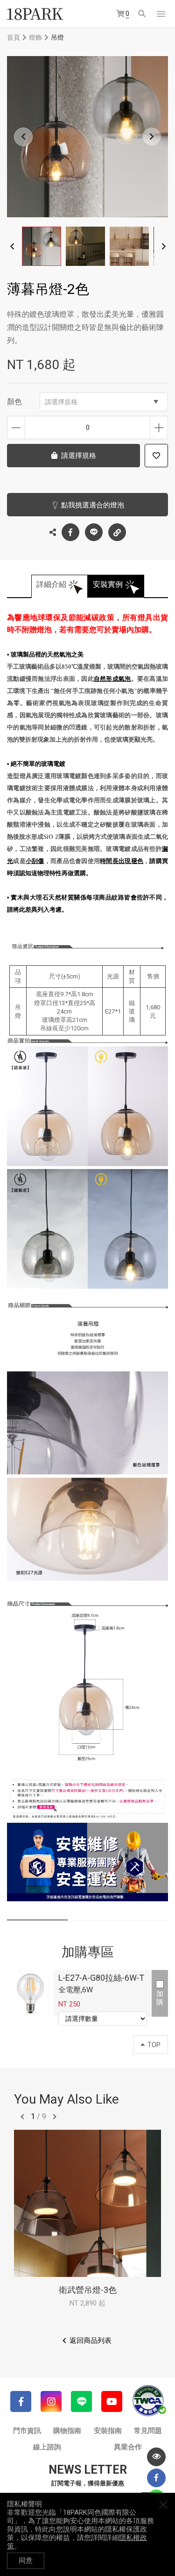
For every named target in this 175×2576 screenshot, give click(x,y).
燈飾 (35, 37)
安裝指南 (108, 2431)
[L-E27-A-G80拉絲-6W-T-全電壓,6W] (30, 1993)
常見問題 (148, 2431)
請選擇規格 (61, 402)
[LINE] (81, 2401)
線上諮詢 (47, 2447)
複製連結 (117, 532)
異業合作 (128, 2447)
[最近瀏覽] (156, 2457)
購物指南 (67, 2431)
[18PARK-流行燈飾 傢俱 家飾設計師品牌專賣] (35, 14)
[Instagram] (51, 2401)
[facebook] (156, 2478)
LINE (94, 532)
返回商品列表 (91, 2341)
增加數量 (159, 428)
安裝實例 (108, 584)
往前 (22, 2117)
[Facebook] (21, 2401)
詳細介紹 (51, 584)
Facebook (70, 532)
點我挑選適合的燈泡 (93, 505)
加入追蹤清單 (156, 456)
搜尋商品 (143, 14)
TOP (154, 2045)
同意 (26, 2561)
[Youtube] (112, 2401)
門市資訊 (27, 2431)
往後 (55, 2117)
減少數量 (16, 428)
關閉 (163, 2505)
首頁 (14, 37)
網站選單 (161, 14)
